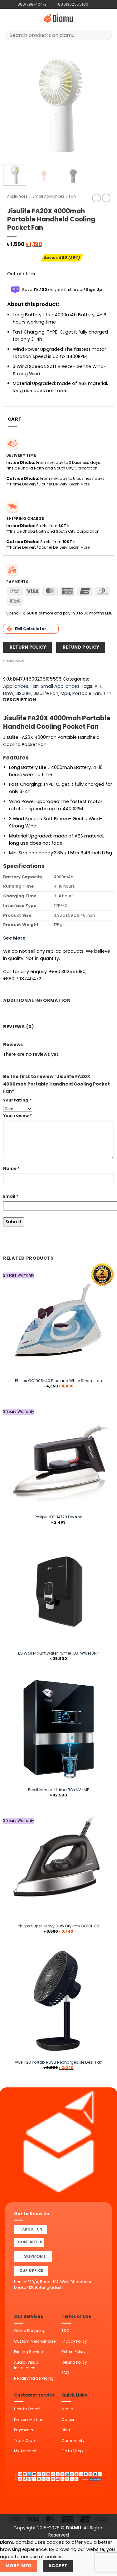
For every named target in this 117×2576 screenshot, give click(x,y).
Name (11, 1168)
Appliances (17, 196)
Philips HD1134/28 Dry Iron (59, 1517)
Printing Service (28, 2352)
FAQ (65, 2373)
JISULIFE (24, 693)
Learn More (79, 484)
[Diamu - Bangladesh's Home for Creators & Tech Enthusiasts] (59, 18)
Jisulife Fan (46, 693)
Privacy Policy (74, 2341)
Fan (72, 196)
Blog (66, 2430)
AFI (98, 686)
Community (73, 2441)
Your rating (17, 1100)
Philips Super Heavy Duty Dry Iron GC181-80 (58, 1926)
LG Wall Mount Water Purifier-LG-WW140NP (58, 1653)
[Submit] (105, 35)
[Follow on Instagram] (99, 4)
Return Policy (73, 2352)
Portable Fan (87, 693)
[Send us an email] (104, 4)
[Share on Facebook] (34, 661)
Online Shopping (30, 2331)
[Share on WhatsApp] (27, 661)
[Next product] (96, 198)
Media (67, 2409)
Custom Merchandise (35, 2341)
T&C (66, 2331)
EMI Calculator (31, 629)
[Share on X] (41, 661)
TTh (107, 693)
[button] (8, 18)
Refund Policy (74, 2362)
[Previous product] (106, 198)
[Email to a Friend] (48, 661)
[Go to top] (105, 2568)
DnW (8, 693)
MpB (65, 693)
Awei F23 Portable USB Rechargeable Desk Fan (58, 2062)
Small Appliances (48, 196)
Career (68, 2420)
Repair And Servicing (34, 2378)
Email (11, 1196)
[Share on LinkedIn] (62, 661)
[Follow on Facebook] (93, 4)
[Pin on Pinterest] (55, 661)
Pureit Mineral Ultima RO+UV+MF (58, 1790)
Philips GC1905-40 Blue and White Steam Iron (58, 1381)
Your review (17, 1115)
